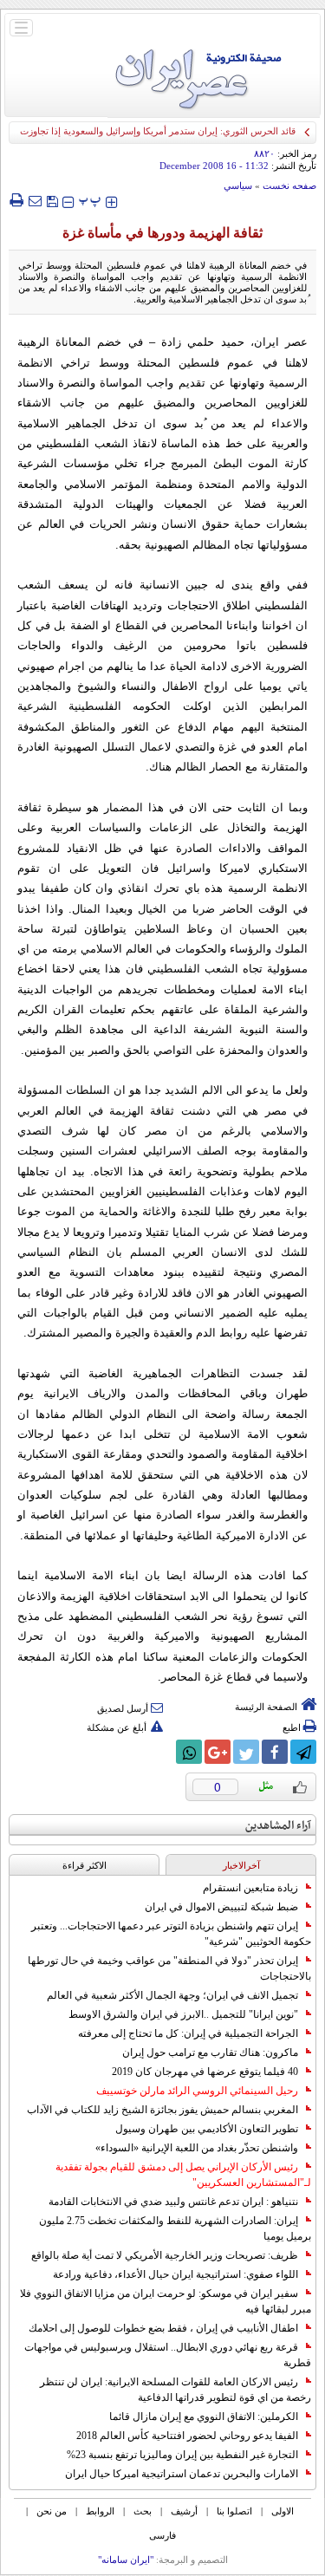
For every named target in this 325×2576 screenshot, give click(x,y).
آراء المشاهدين (278, 1826)
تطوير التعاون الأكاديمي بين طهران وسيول (207, 2129)
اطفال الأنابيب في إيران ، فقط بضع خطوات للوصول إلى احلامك (163, 2328)
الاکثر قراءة (84, 1865)
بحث (143, 2511)
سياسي (238, 185)
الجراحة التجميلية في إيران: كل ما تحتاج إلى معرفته (188, 2033)
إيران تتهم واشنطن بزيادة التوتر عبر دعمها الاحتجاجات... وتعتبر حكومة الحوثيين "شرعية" (171, 1934)
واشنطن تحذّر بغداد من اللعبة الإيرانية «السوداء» (197, 2148)
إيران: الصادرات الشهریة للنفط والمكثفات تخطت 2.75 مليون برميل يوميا (175, 2228)
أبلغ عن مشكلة (117, 1727)
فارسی (162, 2535)
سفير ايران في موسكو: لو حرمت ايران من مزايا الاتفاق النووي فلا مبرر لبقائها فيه (166, 2301)
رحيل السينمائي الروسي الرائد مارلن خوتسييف (197, 2091)
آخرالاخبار (241, 1865)
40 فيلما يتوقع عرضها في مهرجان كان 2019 (205, 2072)
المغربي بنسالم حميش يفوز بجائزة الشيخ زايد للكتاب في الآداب (162, 2110)
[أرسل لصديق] (35, 200)
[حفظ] (52, 200)
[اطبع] (16, 200)
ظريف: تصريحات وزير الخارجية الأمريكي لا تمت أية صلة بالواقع (165, 2255)
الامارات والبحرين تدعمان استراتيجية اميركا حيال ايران (182, 2474)
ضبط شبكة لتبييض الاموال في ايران (221, 1907)
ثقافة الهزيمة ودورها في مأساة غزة (162, 233)
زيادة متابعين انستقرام (250, 1888)
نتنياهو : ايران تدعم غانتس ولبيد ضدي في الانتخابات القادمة (173, 2202)
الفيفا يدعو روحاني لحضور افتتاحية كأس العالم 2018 (187, 2436)
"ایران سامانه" (126, 2560)
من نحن (52, 2511)
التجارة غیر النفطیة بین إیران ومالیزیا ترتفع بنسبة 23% (182, 2455)
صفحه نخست (289, 185)
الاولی (283, 2511)
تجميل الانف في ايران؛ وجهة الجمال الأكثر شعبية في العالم (172, 1995)
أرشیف (184, 2511)
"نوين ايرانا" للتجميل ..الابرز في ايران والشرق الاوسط (183, 2014)
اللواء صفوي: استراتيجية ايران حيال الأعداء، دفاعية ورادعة (175, 2274)
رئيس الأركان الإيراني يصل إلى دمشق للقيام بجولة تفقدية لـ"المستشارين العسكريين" (183, 2175)
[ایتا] (160, 1752)
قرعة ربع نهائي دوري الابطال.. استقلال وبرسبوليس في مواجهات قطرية (168, 2355)
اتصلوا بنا (234, 2511)
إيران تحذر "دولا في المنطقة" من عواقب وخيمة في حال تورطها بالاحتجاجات (169, 1968)
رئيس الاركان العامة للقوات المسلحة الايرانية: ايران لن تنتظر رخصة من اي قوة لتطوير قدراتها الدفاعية (175, 2390)
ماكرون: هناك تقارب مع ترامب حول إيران (210, 2052)
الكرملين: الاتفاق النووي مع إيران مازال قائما (204, 2417)
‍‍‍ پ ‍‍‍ (90, 200)
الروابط (100, 2511)
